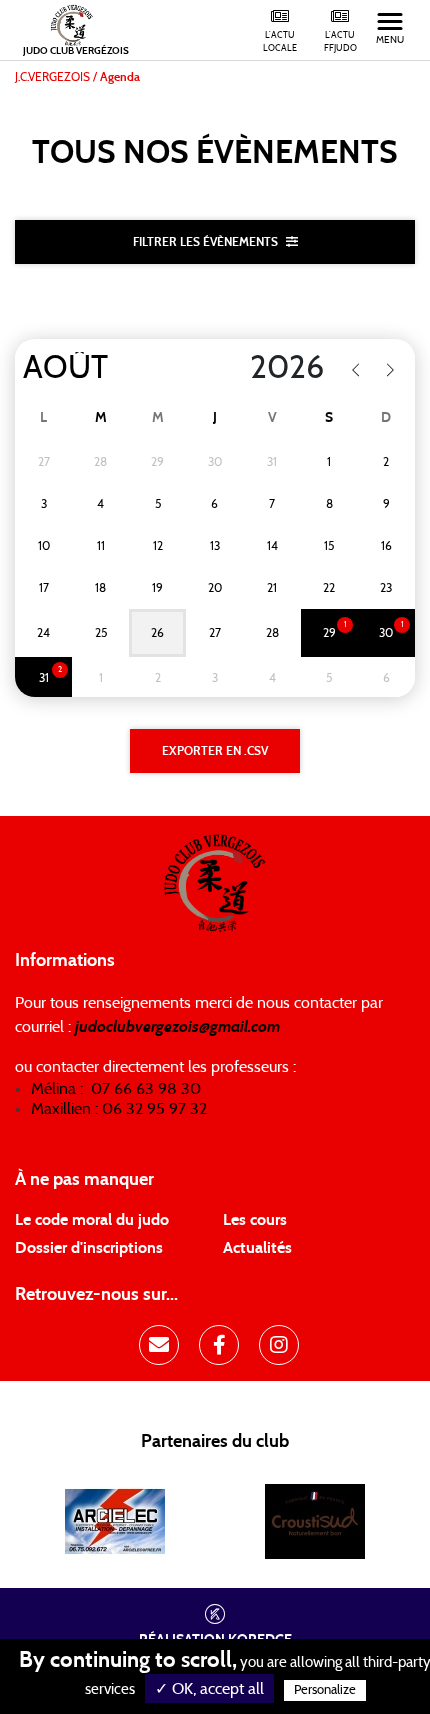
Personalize (325, 1690)
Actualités (257, 1248)
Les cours (255, 1220)
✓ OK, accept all (209, 1689)
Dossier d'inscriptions (89, 1248)
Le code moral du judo (92, 1220)
